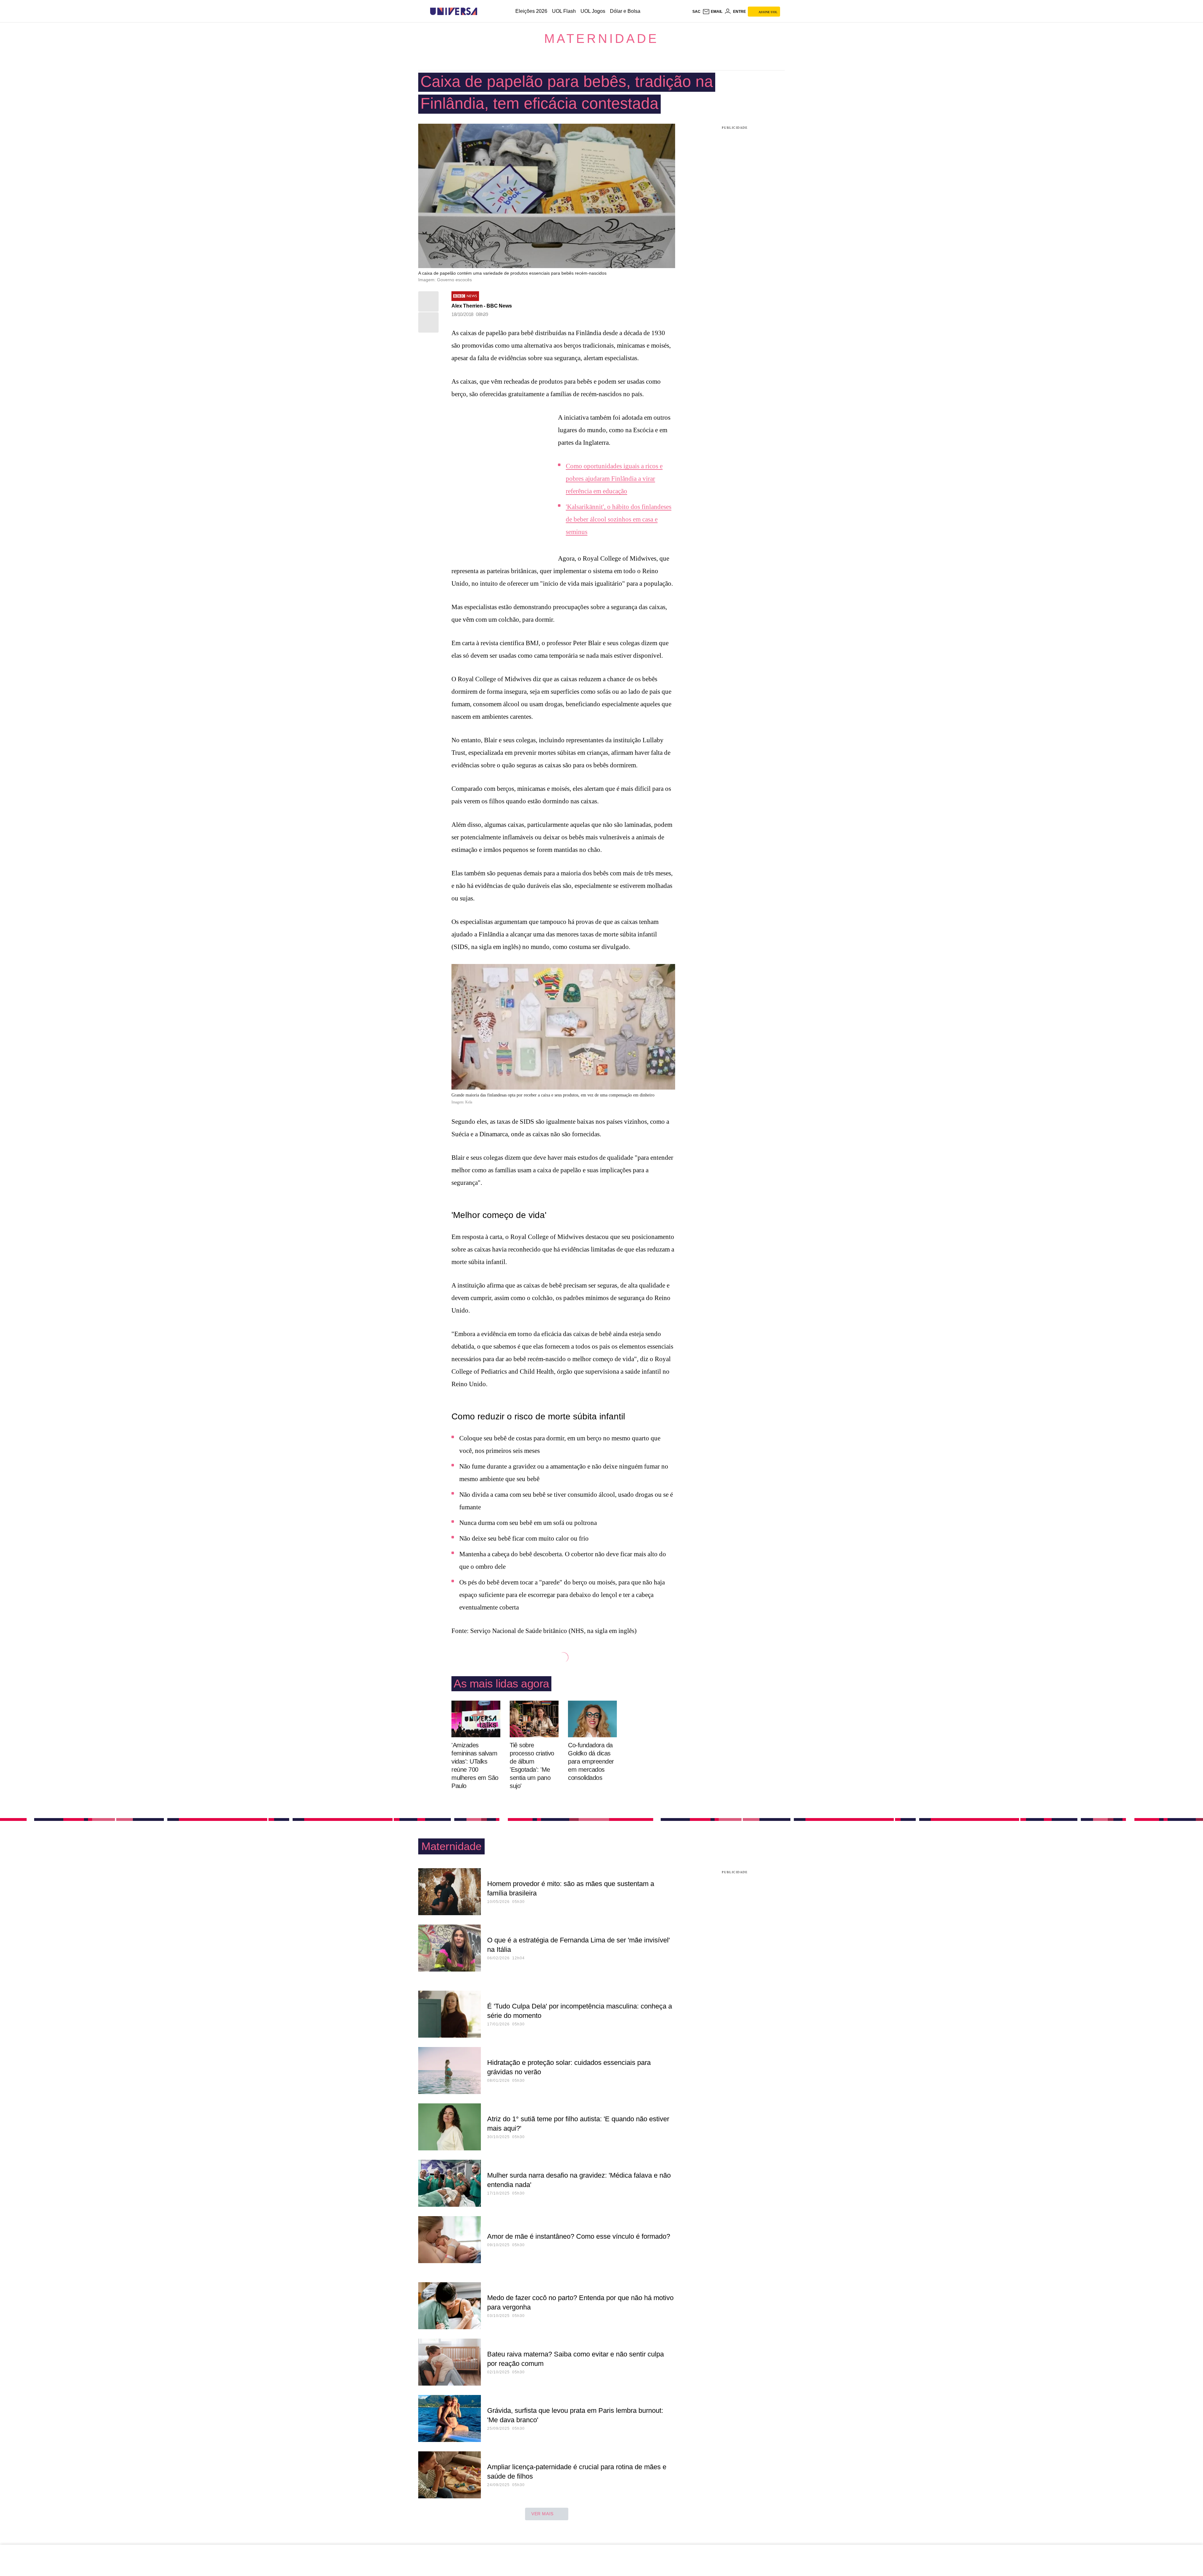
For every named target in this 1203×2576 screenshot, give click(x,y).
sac (696, 12)
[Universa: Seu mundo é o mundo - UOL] (454, 11)
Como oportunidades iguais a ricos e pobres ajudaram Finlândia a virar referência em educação (614, 479)
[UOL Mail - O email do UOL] (712, 12)
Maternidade (601, 39)
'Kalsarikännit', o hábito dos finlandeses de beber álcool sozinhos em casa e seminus (619, 519)
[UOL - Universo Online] (483, 11)
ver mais (542, 2514)
